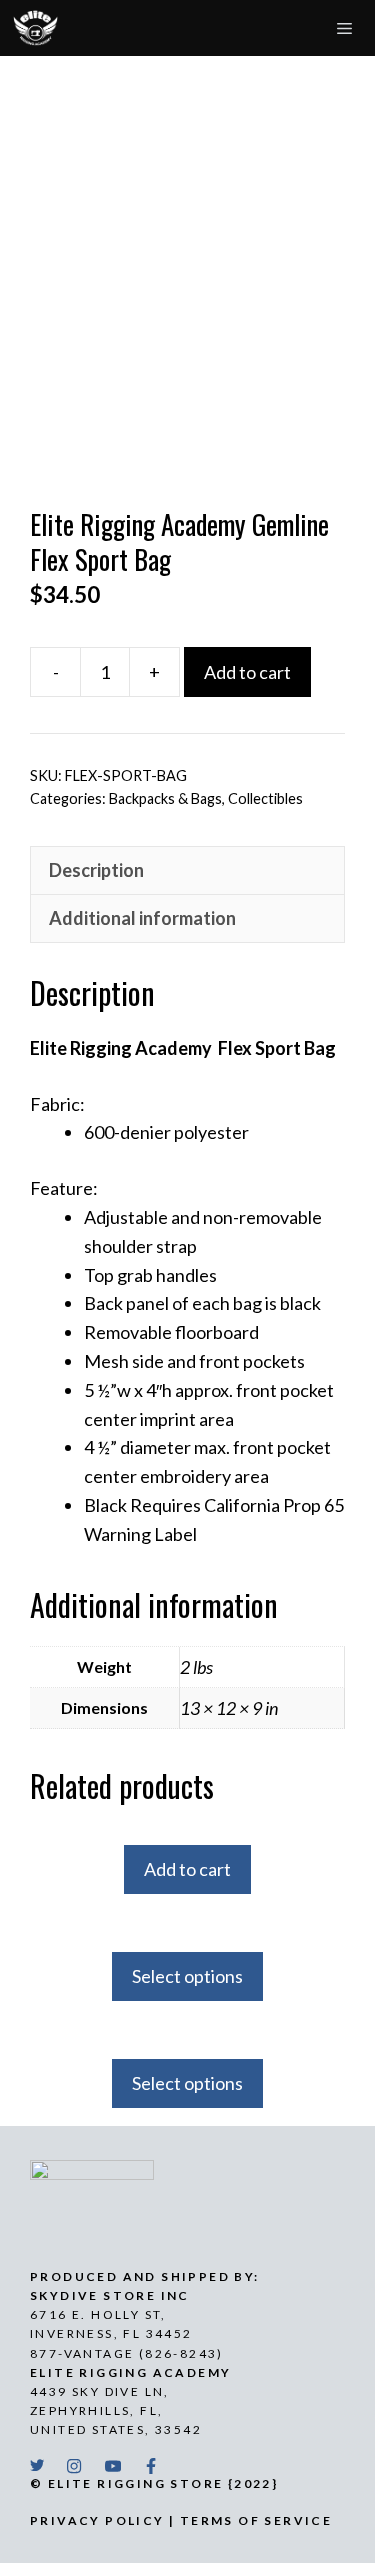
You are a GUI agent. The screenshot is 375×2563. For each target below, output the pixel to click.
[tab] (187, 870)
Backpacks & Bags (165, 798)
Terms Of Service (256, 2520)
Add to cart (247, 672)
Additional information (142, 918)
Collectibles (265, 798)
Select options (187, 1976)
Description (96, 870)
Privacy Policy (97, 2520)
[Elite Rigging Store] (35, 28)
